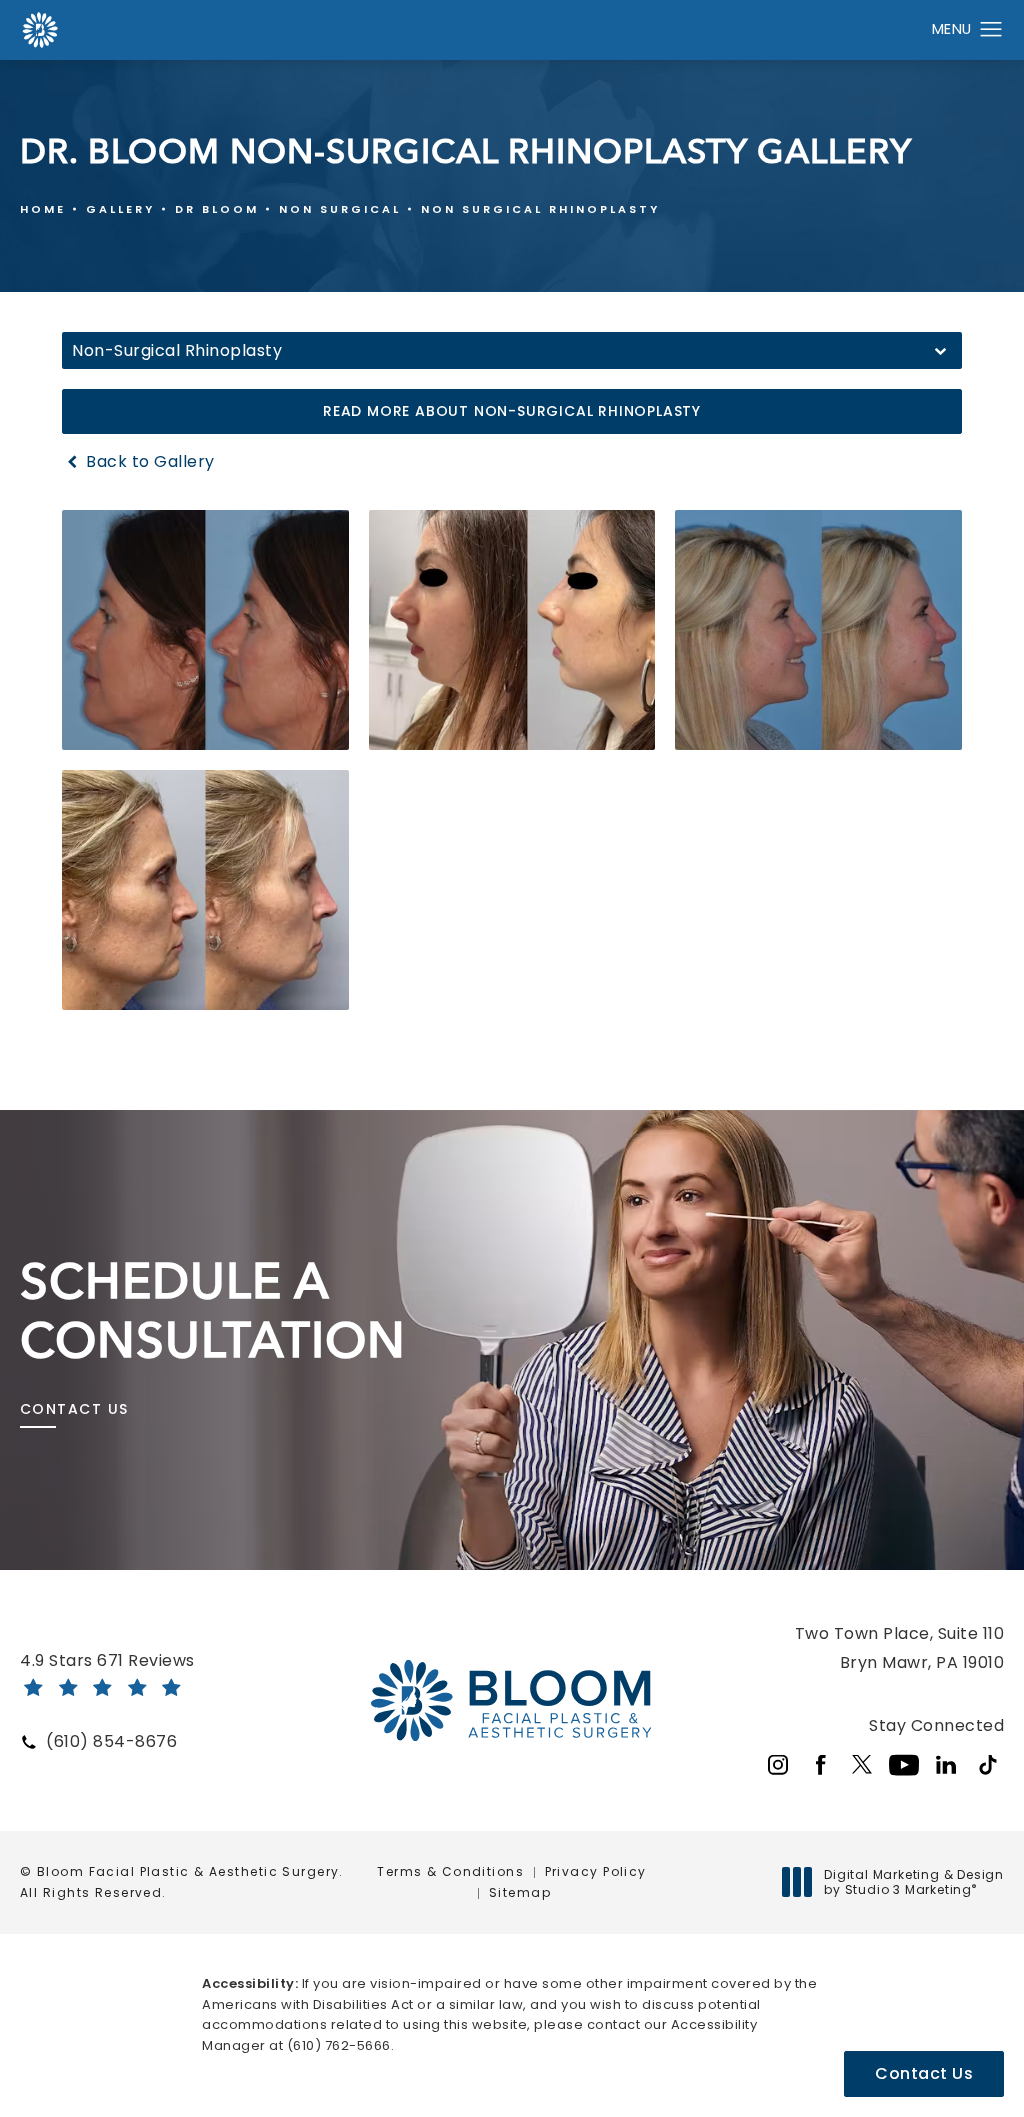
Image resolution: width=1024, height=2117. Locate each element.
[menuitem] (778, 1765)
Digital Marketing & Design (913, 1882)
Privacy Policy (596, 1871)
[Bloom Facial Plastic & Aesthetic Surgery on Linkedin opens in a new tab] (946, 1765)
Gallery (120, 209)
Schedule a (213, 1310)
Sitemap (520, 1892)
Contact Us (74, 1409)
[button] (991, 30)
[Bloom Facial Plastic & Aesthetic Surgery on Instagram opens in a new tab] (778, 1765)
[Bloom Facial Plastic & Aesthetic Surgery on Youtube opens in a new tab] (904, 1765)
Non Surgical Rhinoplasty (540, 209)
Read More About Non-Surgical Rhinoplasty (512, 411)
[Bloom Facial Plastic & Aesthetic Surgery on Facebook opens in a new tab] (820, 1765)
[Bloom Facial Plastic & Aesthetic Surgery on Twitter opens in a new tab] (862, 1765)
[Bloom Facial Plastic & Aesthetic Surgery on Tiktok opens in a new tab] (988, 1765)
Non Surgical (340, 209)
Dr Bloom (217, 209)
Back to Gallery (148, 462)
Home (43, 209)
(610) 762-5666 (339, 2045)
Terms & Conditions (450, 1871)
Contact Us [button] (924, 2073)
